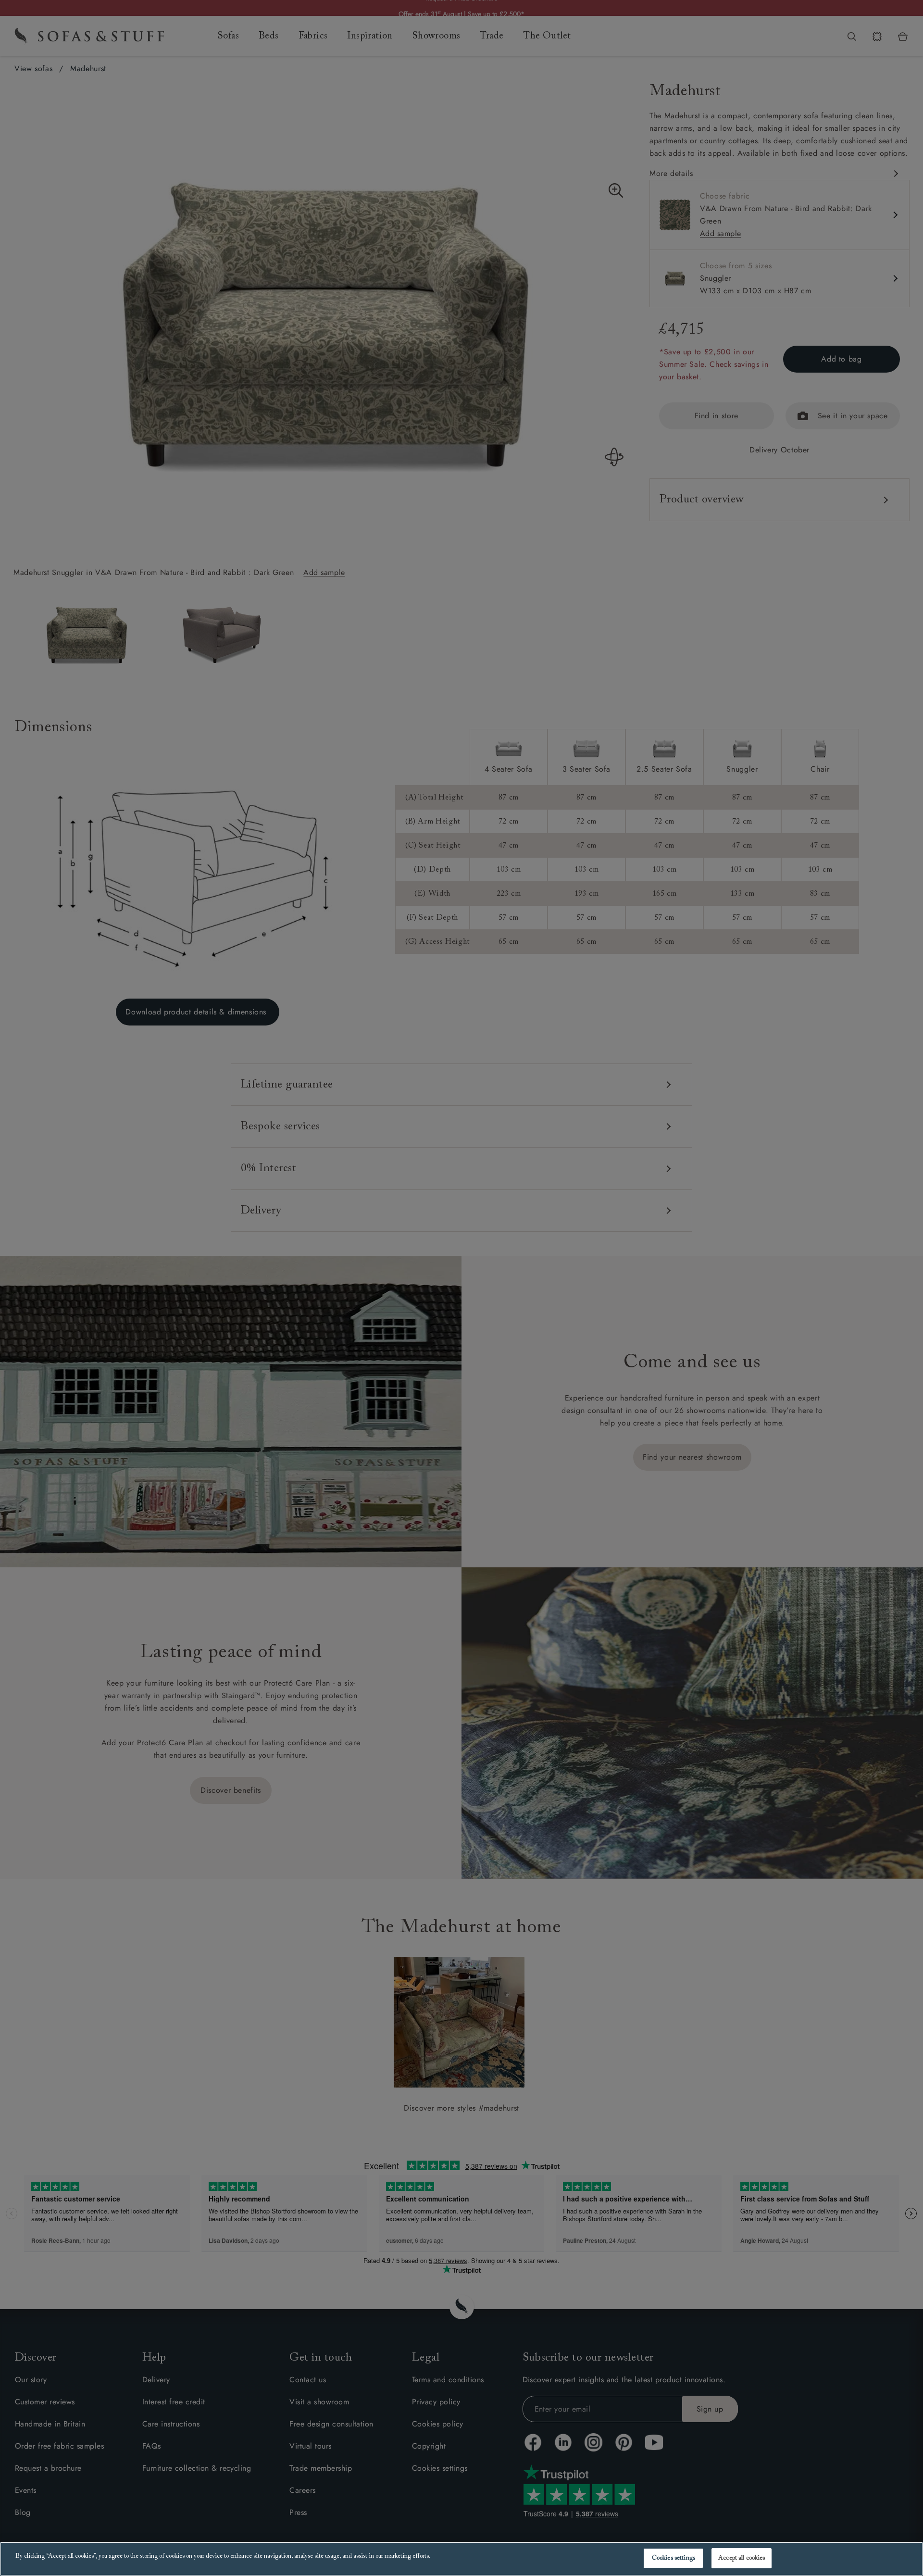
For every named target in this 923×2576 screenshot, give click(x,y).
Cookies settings (674, 2558)
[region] (461, 2559)
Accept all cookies (742, 2558)
